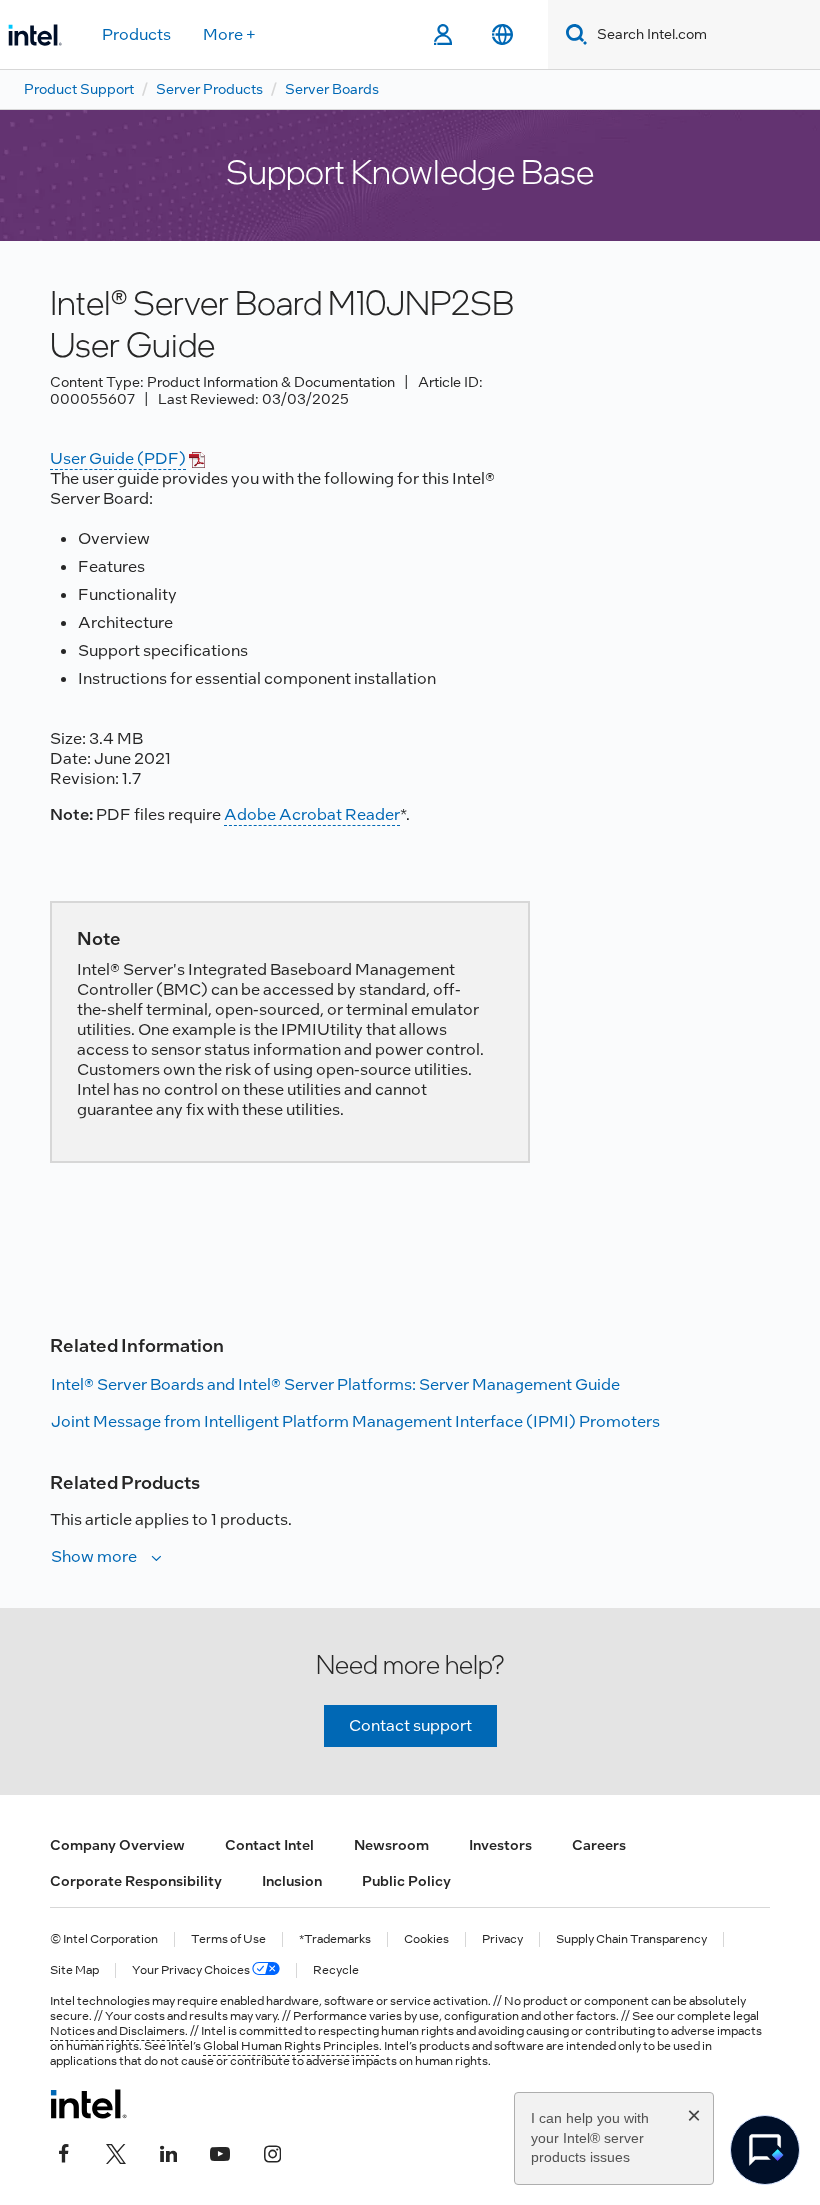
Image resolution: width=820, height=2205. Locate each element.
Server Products (209, 89)
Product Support (79, 89)
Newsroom (391, 1845)
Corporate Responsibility (136, 1881)
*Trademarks (335, 1939)
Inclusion (292, 1881)
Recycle (336, 1970)
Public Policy (406, 1881)
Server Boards (332, 89)
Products (136, 34)
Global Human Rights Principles (291, 2046)
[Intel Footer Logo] (88, 2104)
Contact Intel (269, 1845)
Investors (500, 1845)
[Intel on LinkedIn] (168, 2152)
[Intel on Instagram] (272, 2152)
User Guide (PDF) (118, 458)
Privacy (502, 1939)
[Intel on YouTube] (220, 2152)
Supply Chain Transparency (631, 1939)
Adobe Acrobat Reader (312, 814)
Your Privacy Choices (192, 1970)
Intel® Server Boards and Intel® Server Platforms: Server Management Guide (335, 1384)
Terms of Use (228, 1939)
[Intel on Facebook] (64, 2152)
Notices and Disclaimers (117, 2031)
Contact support (410, 1725)
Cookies (426, 1939)
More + (229, 34)
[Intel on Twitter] (116, 2152)
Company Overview (117, 1845)
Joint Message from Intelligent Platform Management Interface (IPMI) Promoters (355, 1421)
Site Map (74, 1970)
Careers (599, 1845)
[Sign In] (442, 35)
